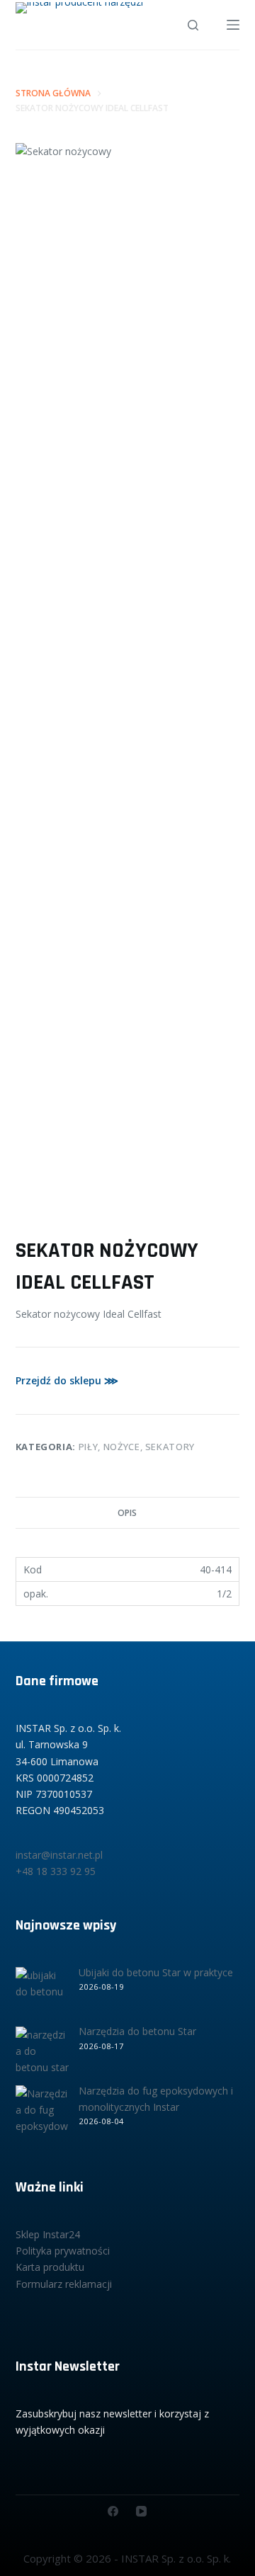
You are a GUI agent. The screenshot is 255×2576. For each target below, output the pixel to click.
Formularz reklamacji (64, 2284)
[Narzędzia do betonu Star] (42, 2053)
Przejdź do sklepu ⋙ (67, 1380)
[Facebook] (113, 2511)
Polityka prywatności (63, 2251)
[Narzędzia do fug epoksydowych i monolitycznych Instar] (42, 2112)
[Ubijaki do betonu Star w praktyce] (42, 1994)
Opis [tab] (127, 1513)
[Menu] (233, 25)
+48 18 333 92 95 (56, 1871)
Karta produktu (50, 2267)
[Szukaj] (193, 25)
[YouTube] (141, 2511)
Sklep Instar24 (48, 2234)
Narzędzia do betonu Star (137, 2031)
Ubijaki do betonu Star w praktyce (156, 1972)
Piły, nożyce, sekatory (137, 1447)
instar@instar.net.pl (59, 1855)
